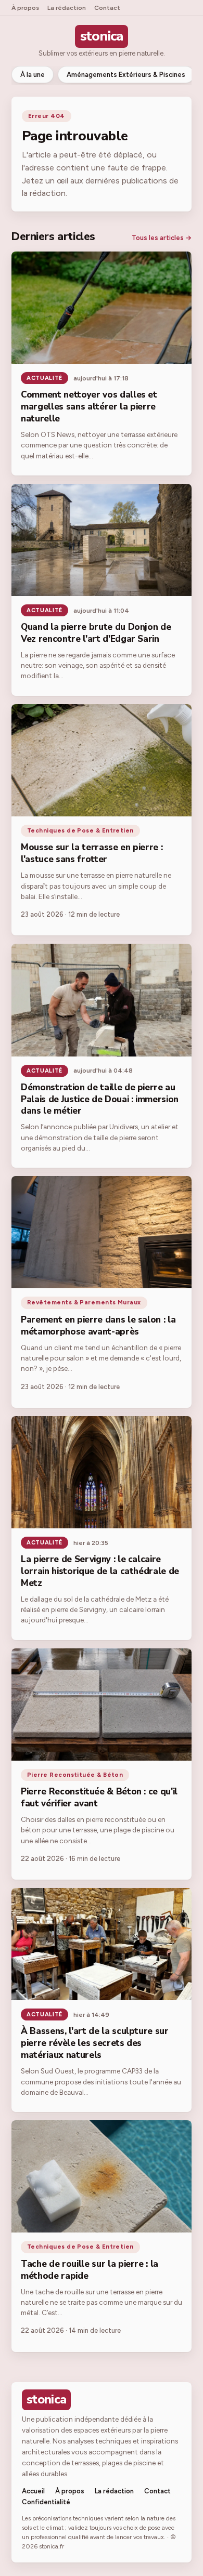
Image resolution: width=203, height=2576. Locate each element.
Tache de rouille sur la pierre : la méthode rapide (90, 2270)
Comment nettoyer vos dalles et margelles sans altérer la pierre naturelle (89, 407)
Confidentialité (46, 2502)
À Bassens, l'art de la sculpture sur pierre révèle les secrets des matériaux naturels (95, 2043)
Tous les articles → (162, 238)
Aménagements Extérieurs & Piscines (126, 75)
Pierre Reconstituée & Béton (75, 1775)
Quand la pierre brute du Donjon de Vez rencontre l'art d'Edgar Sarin (96, 633)
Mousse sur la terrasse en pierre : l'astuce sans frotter (92, 853)
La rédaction (67, 8)
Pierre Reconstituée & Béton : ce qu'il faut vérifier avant (99, 1798)
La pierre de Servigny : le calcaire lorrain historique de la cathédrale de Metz (100, 1571)
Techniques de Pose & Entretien (80, 830)
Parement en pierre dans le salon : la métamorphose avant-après (98, 1326)
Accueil (33, 2491)
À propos (25, 8)
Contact (107, 8)
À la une (33, 75)
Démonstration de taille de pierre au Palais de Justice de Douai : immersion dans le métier (100, 1099)
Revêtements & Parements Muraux (84, 1302)
